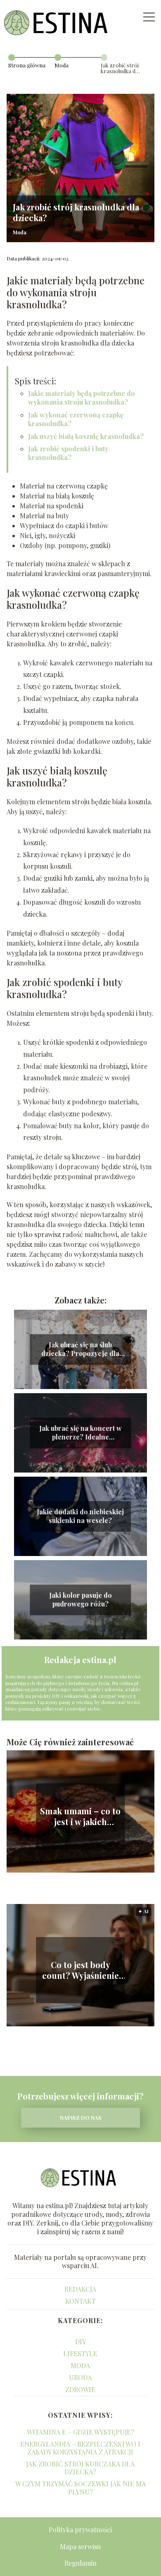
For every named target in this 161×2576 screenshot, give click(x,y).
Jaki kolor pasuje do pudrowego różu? (80, 1600)
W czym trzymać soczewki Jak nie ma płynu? (80, 2488)
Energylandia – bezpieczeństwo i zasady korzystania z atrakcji (80, 2448)
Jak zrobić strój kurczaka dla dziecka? (80, 2468)
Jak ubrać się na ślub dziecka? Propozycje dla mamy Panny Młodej (80, 1349)
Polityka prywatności (80, 2530)
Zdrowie (80, 2389)
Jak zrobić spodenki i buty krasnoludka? (68, 453)
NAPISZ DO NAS (81, 2117)
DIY (80, 2341)
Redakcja (80, 2289)
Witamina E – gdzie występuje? (80, 2432)
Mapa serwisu (80, 2546)
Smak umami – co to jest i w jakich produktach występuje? (80, 1816)
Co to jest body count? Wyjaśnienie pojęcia (80, 1970)
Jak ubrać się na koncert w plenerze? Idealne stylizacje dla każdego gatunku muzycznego (80, 1433)
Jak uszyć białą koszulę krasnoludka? (86, 436)
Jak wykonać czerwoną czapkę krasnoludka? (76, 419)
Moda (62, 65)
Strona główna (27, 65)
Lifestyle (80, 2353)
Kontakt (80, 2301)
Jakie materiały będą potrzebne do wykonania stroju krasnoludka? (82, 398)
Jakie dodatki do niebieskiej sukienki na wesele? (80, 1516)
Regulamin (80, 2563)
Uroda (80, 2377)
